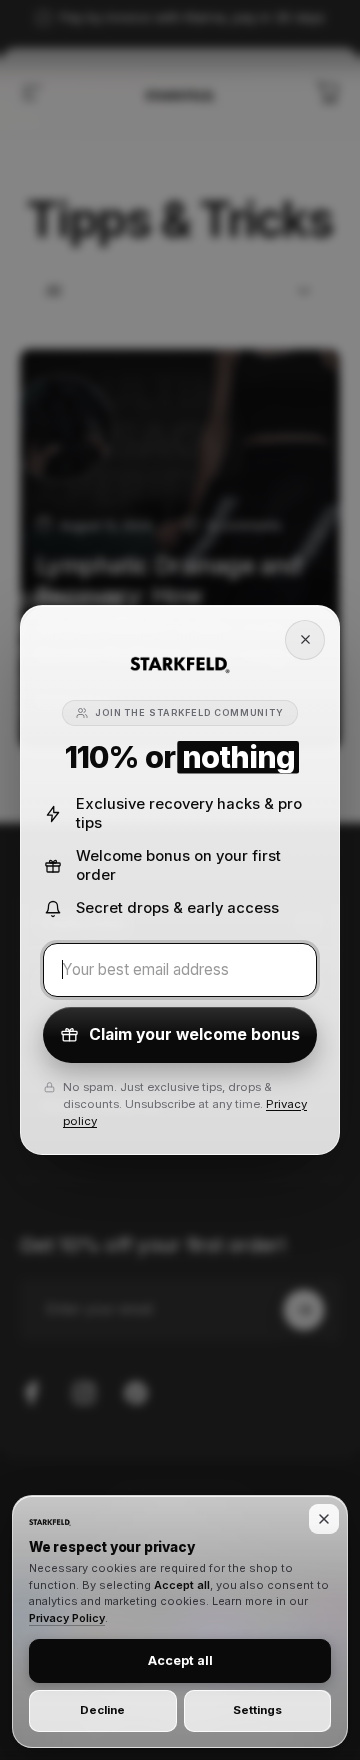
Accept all (180, 1660)
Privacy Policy (67, 1618)
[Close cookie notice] (324, 1519)
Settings (257, 1710)
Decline (102, 1710)
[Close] (305, 640)
